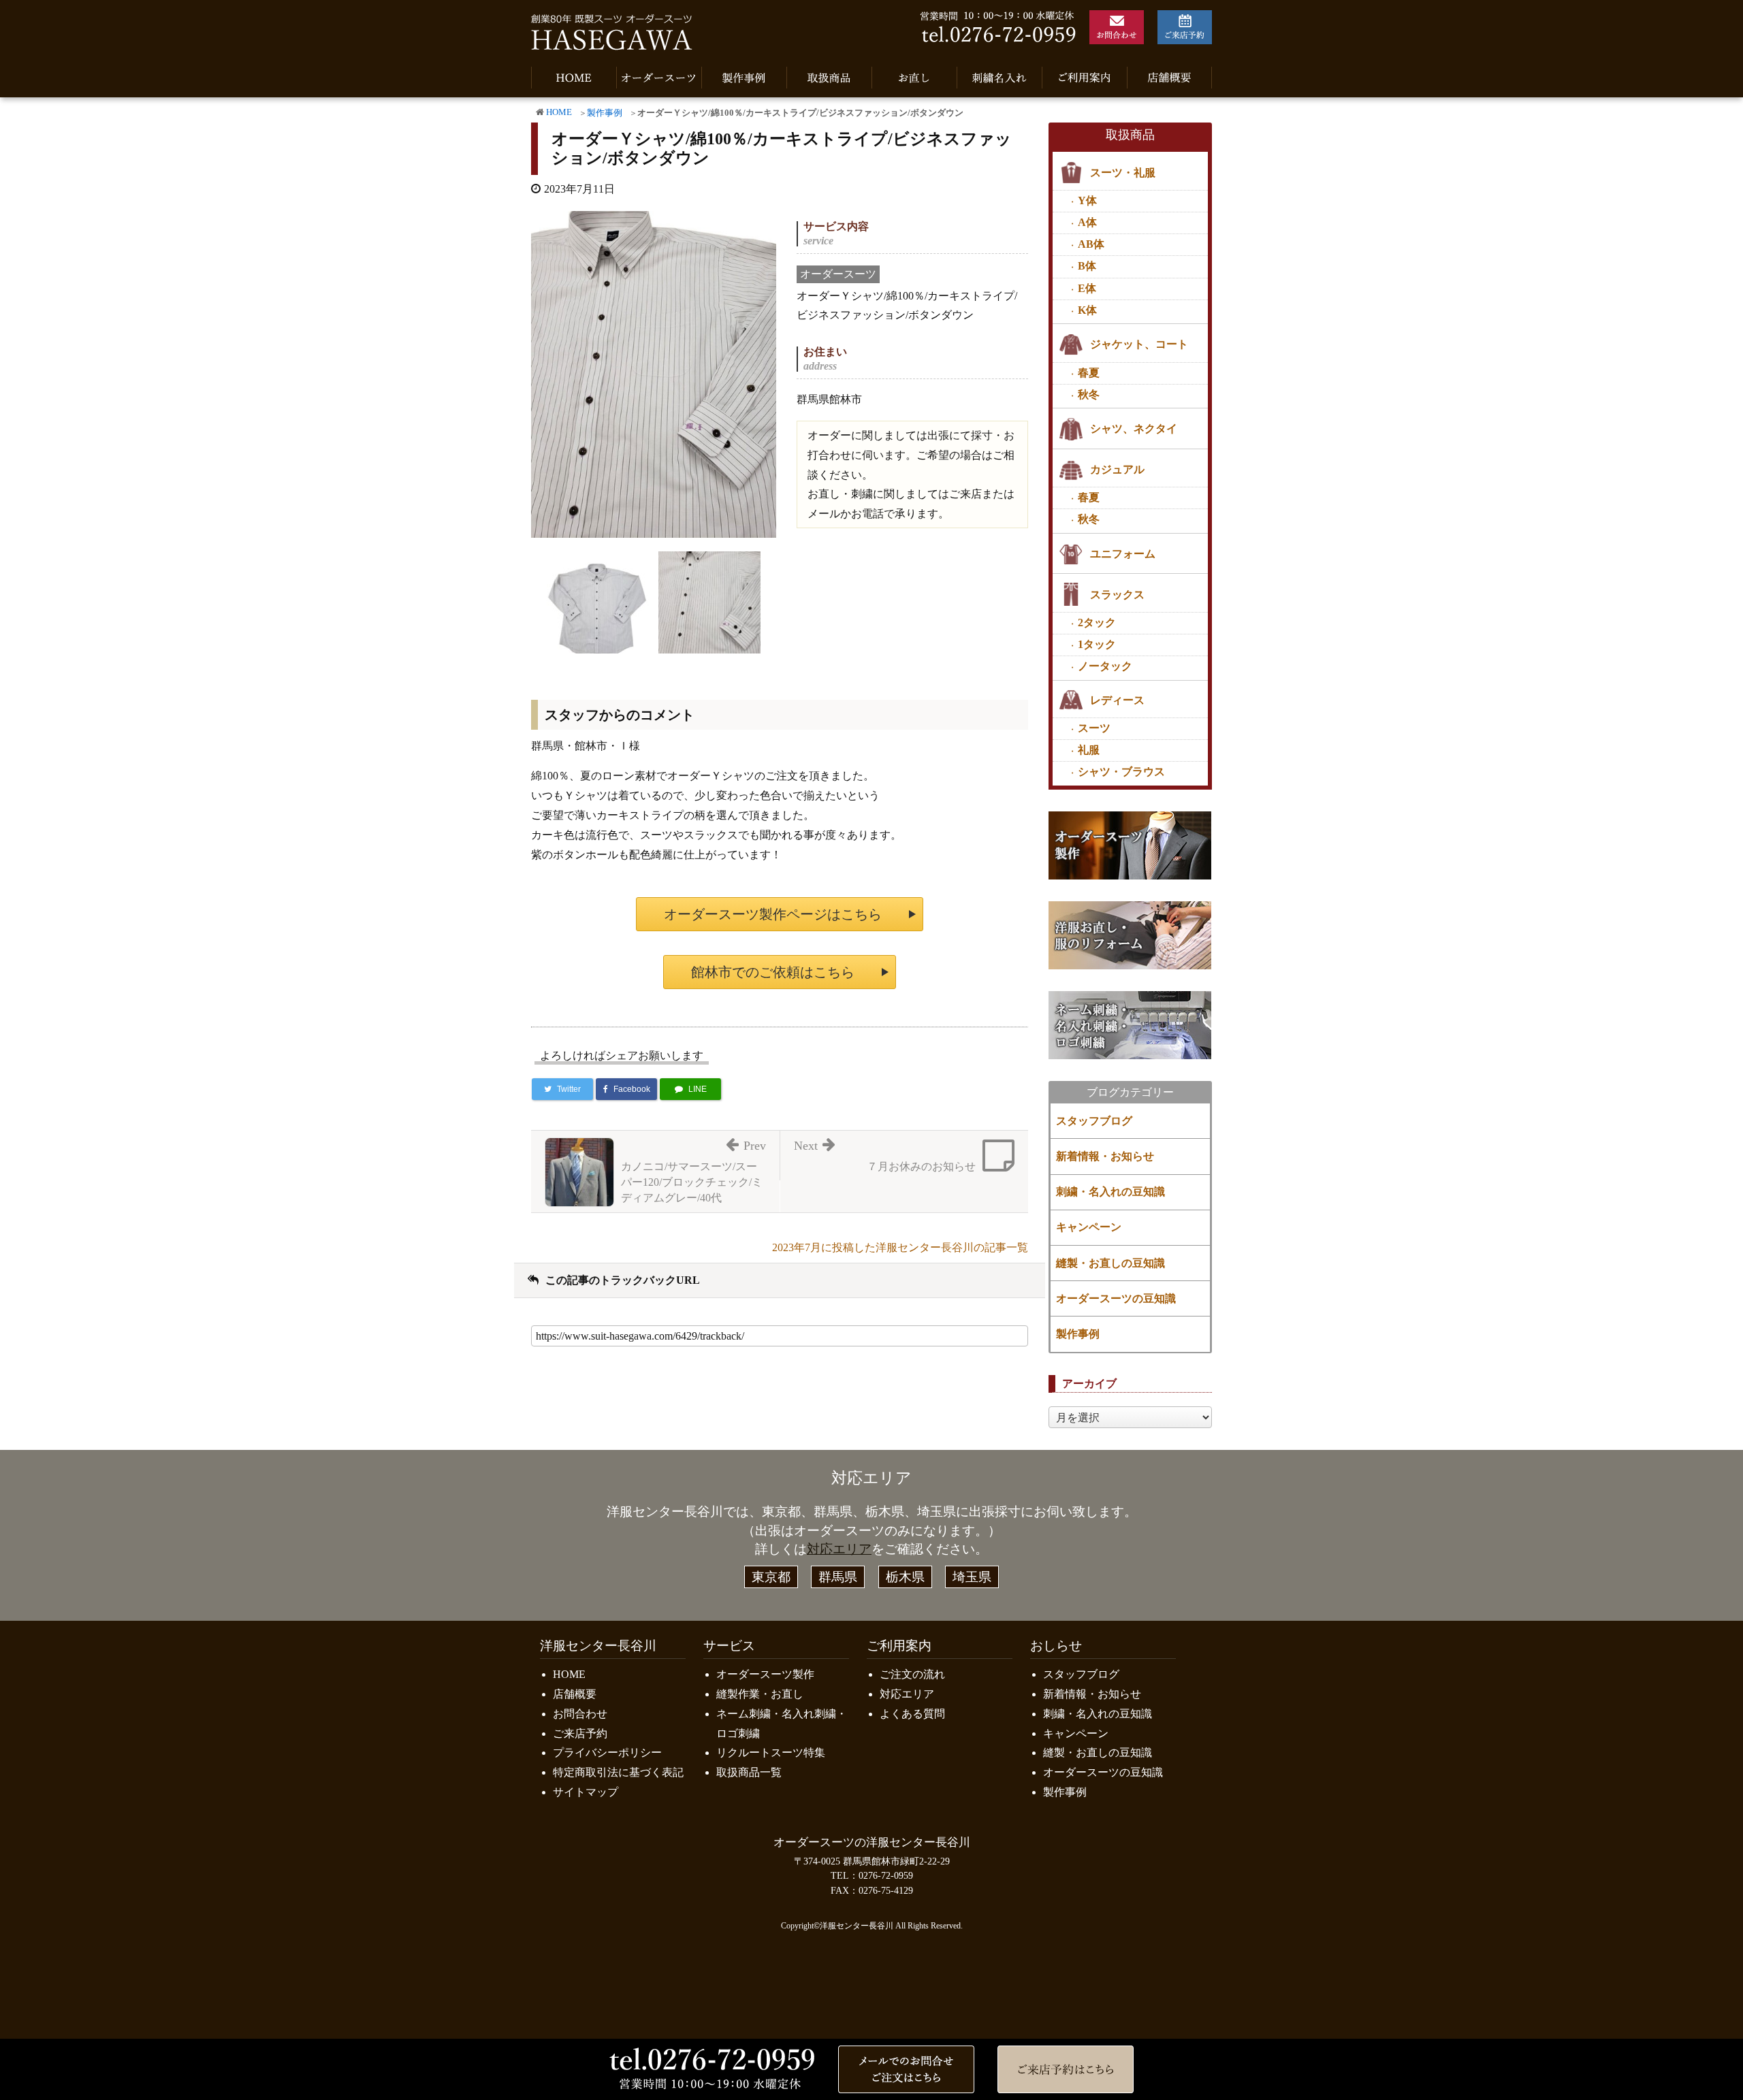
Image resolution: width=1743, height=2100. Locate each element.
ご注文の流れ (912, 1674)
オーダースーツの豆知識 (1116, 1298)
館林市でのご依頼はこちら (773, 972)
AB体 (1091, 244)
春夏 (1089, 373)
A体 (1087, 222)
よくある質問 (912, 1714)
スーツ (1094, 728)
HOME (559, 112)
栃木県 (905, 1577)
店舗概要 (575, 1694)
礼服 (1089, 750)
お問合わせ (580, 1714)
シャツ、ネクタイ (1134, 429)
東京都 (771, 1577)
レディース (1117, 700)
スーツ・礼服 (1123, 173)
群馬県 (838, 1577)
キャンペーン (1089, 1227)
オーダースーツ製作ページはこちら (773, 914)
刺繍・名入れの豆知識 (1110, 1192)
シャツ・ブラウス (1121, 772)
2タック (1097, 623)
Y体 (1087, 200)
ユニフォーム (1123, 554)
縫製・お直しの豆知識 (1110, 1263)
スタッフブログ (1094, 1121)
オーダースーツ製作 (765, 1674)
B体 (1087, 266)
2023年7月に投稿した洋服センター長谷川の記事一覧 (900, 1247)
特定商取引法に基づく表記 (618, 1772)
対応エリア (839, 1549)
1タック (1097, 644)
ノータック (1105, 666)
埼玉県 (972, 1577)
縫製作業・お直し (760, 1694)
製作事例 (605, 113)
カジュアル (1117, 469)
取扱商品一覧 (749, 1772)
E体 (1087, 288)
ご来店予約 (580, 1733)
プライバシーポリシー (607, 1752)
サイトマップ (586, 1792)
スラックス (1117, 595)
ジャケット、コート (1139, 344)
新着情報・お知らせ (1105, 1156)
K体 (1087, 310)
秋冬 (1089, 394)
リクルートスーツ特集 (771, 1752)
